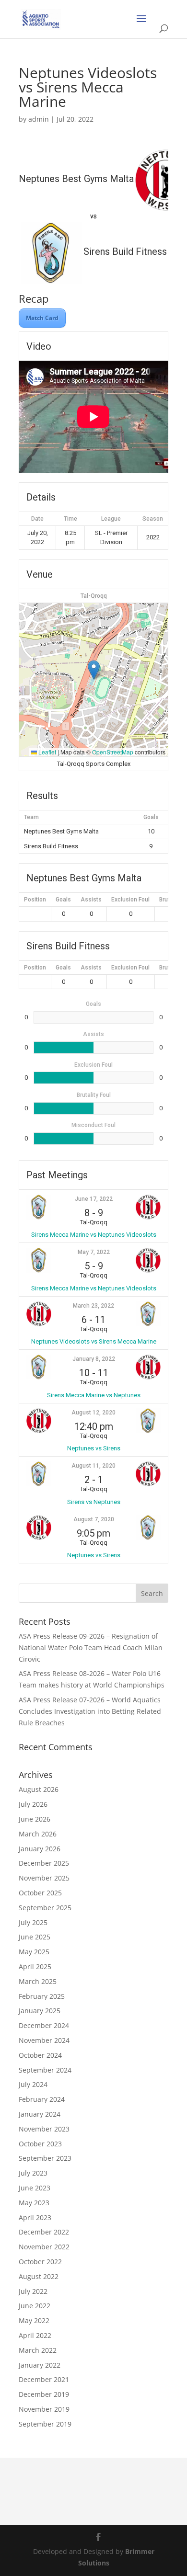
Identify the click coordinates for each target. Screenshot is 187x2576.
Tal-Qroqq (94, 596)
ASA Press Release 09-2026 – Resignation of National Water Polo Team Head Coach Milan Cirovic (91, 1647)
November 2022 (44, 2247)
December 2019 (44, 2394)
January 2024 (40, 2114)
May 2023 (34, 2203)
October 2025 (40, 1893)
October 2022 (40, 2262)
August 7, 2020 (94, 1519)
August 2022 (39, 2276)
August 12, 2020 (93, 1413)
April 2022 (35, 2335)
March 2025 (38, 1981)
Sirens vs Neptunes (94, 1502)
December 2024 (44, 2025)
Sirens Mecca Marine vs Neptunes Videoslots (94, 1235)
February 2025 (42, 1996)
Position (35, 900)
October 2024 (40, 2055)
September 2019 (45, 2424)
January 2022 (40, 2365)
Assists (91, 900)
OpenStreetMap (113, 752)
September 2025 (45, 1908)
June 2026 (35, 1819)
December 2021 (44, 2379)
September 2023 (45, 2158)
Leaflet (47, 752)
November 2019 (44, 2409)
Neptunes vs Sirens (94, 1448)
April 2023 (35, 2217)
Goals (63, 900)
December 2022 (44, 2232)
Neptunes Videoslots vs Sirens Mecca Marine (94, 1341)
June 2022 (35, 2306)
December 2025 (44, 1863)
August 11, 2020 (93, 1466)
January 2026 (40, 1849)
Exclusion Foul (130, 900)
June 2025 (35, 1937)
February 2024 (42, 2099)
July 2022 (33, 2291)
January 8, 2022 (94, 1359)
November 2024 (44, 2040)
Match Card (42, 318)
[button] (94, 670)
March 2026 (38, 1834)
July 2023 (33, 2173)
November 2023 (44, 2129)
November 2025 (44, 1878)
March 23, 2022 (93, 1306)
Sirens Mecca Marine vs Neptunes (94, 1395)
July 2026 (33, 1804)
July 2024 (33, 2084)
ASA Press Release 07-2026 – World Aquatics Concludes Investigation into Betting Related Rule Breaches (90, 1711)
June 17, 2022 (94, 1199)
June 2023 (35, 2188)
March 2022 (38, 2350)
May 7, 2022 (94, 1252)
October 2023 (40, 2144)
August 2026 (39, 1789)
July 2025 (33, 1922)
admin (39, 119)
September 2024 (45, 2070)
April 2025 (35, 1966)
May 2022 (34, 2320)
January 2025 (40, 2011)
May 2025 (34, 1952)
